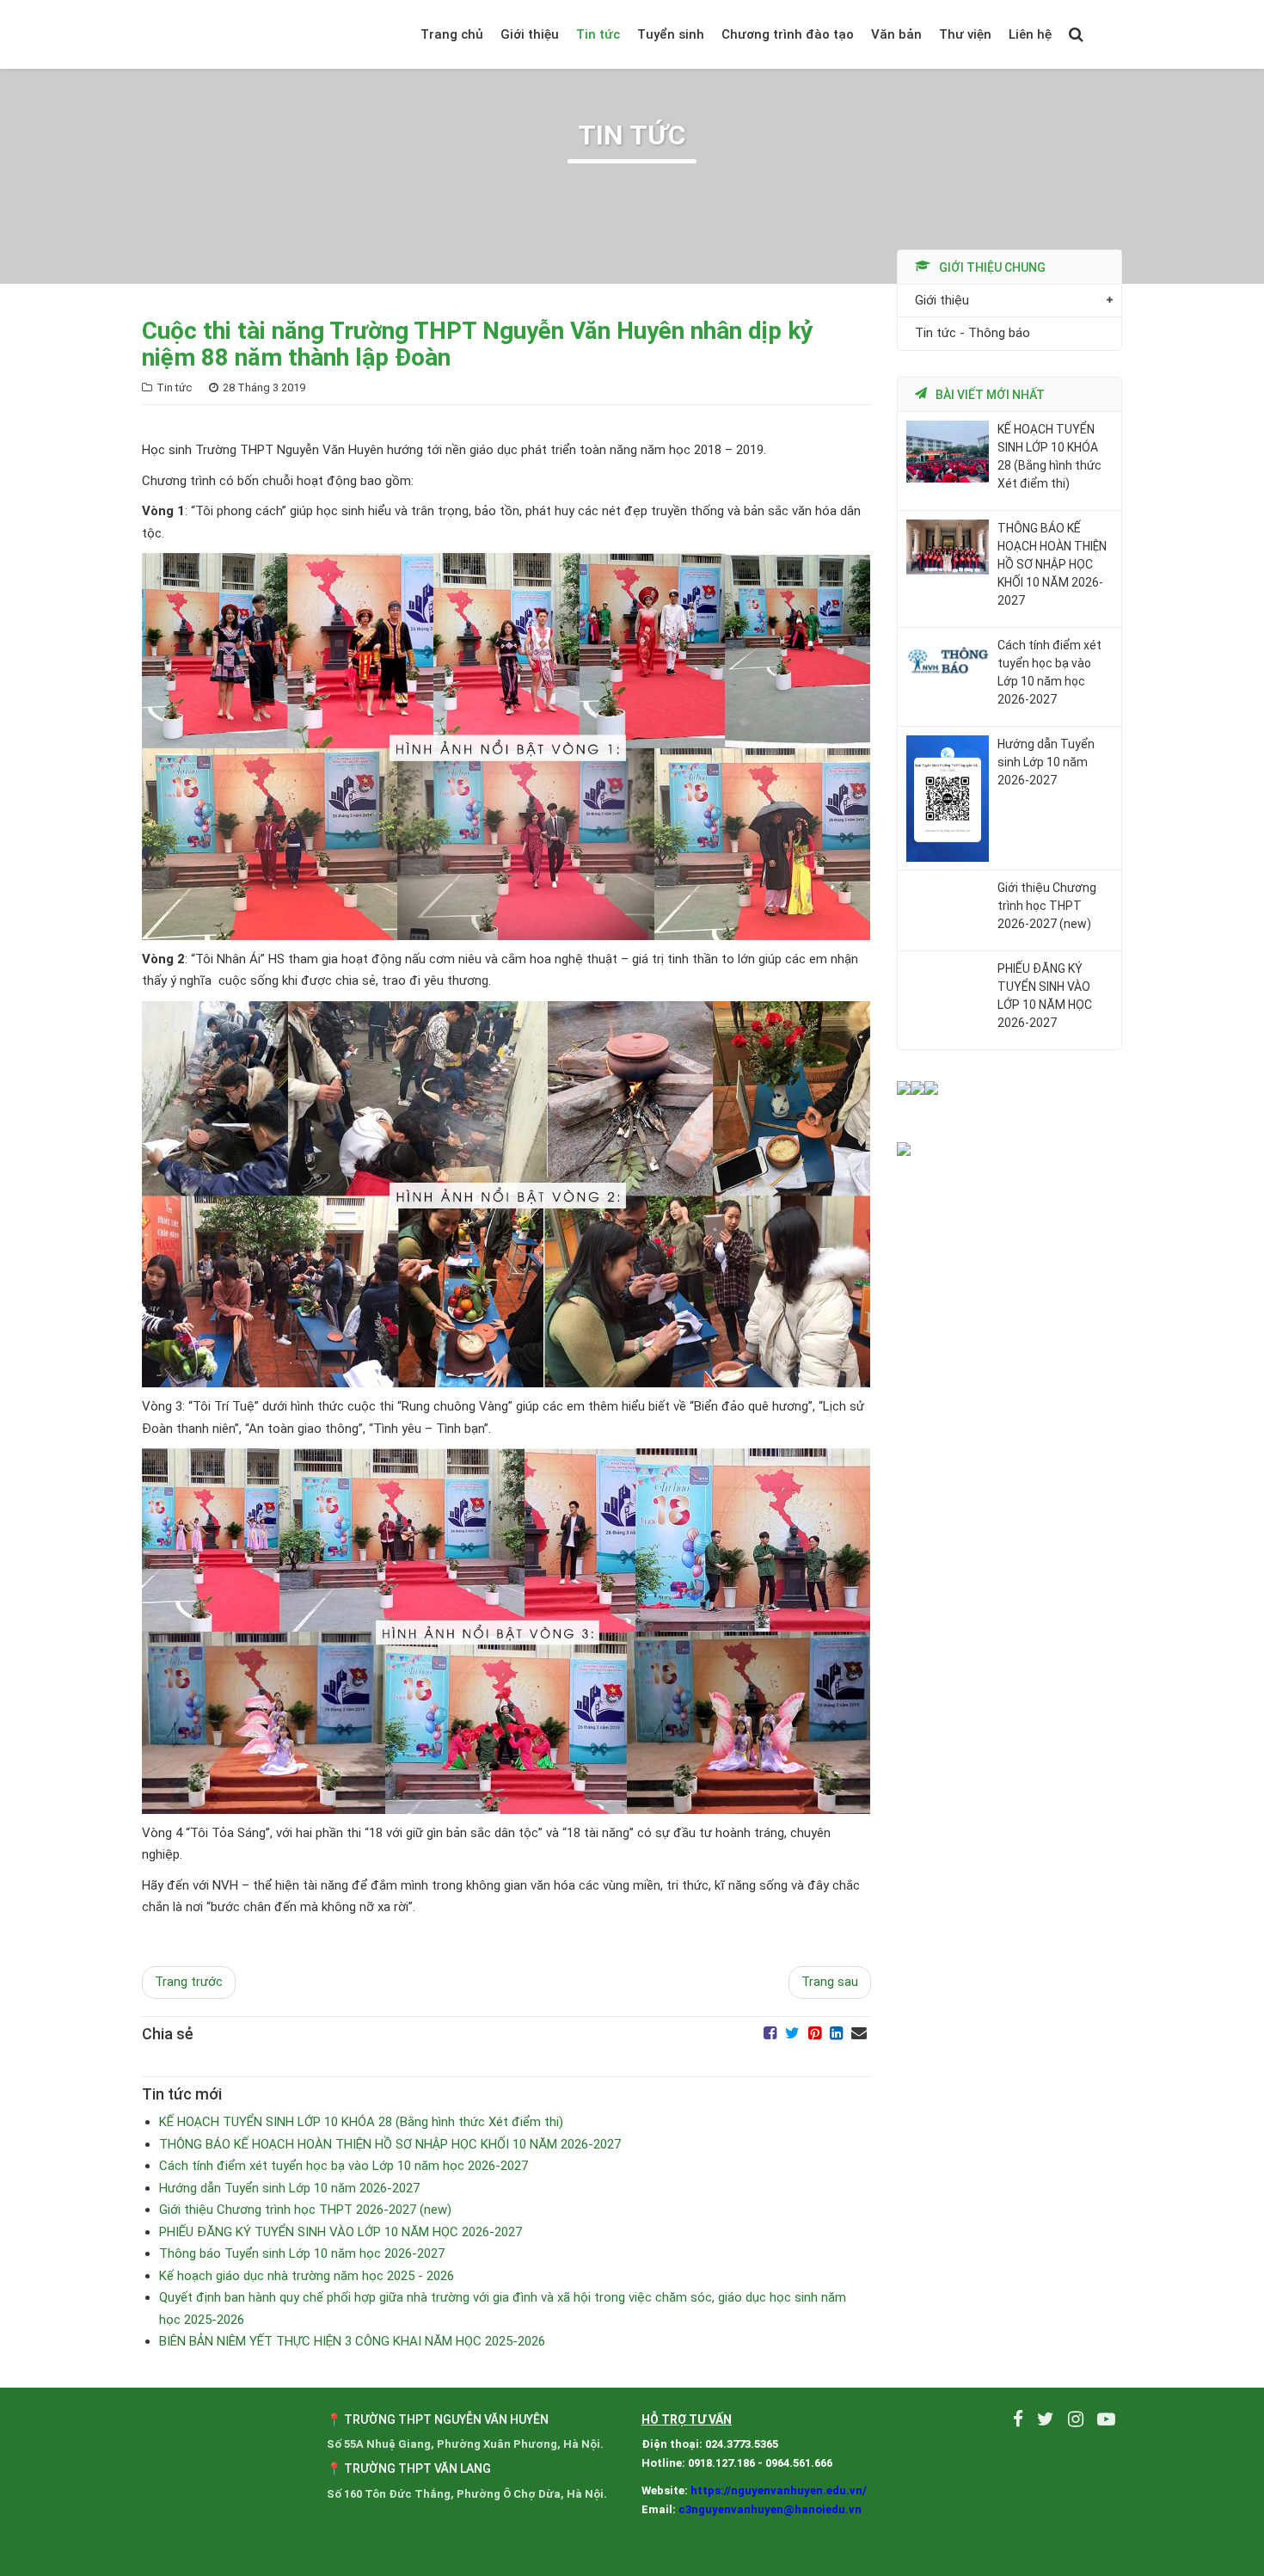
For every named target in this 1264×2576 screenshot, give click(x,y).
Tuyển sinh (671, 34)
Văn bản (896, 34)
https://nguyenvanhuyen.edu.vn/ (779, 2490)
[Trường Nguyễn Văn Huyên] (236, 34)
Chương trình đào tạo (788, 34)
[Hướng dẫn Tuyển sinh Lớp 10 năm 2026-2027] (948, 797)
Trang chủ (452, 34)
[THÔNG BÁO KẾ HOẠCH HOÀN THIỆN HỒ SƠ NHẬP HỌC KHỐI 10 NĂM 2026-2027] (948, 546)
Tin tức (598, 34)
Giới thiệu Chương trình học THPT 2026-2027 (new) (1047, 907)
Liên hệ (1030, 34)
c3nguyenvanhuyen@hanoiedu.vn (770, 2509)
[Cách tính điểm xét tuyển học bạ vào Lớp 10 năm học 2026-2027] (948, 660)
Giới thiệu (530, 34)
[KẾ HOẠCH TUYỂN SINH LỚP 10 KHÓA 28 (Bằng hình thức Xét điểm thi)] (948, 451)
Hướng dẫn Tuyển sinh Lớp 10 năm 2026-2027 (1046, 762)
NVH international (1103, 34)
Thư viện (965, 34)
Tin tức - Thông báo (973, 334)
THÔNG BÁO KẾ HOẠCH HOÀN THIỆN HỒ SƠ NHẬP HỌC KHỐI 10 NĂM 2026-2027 (1052, 564)
